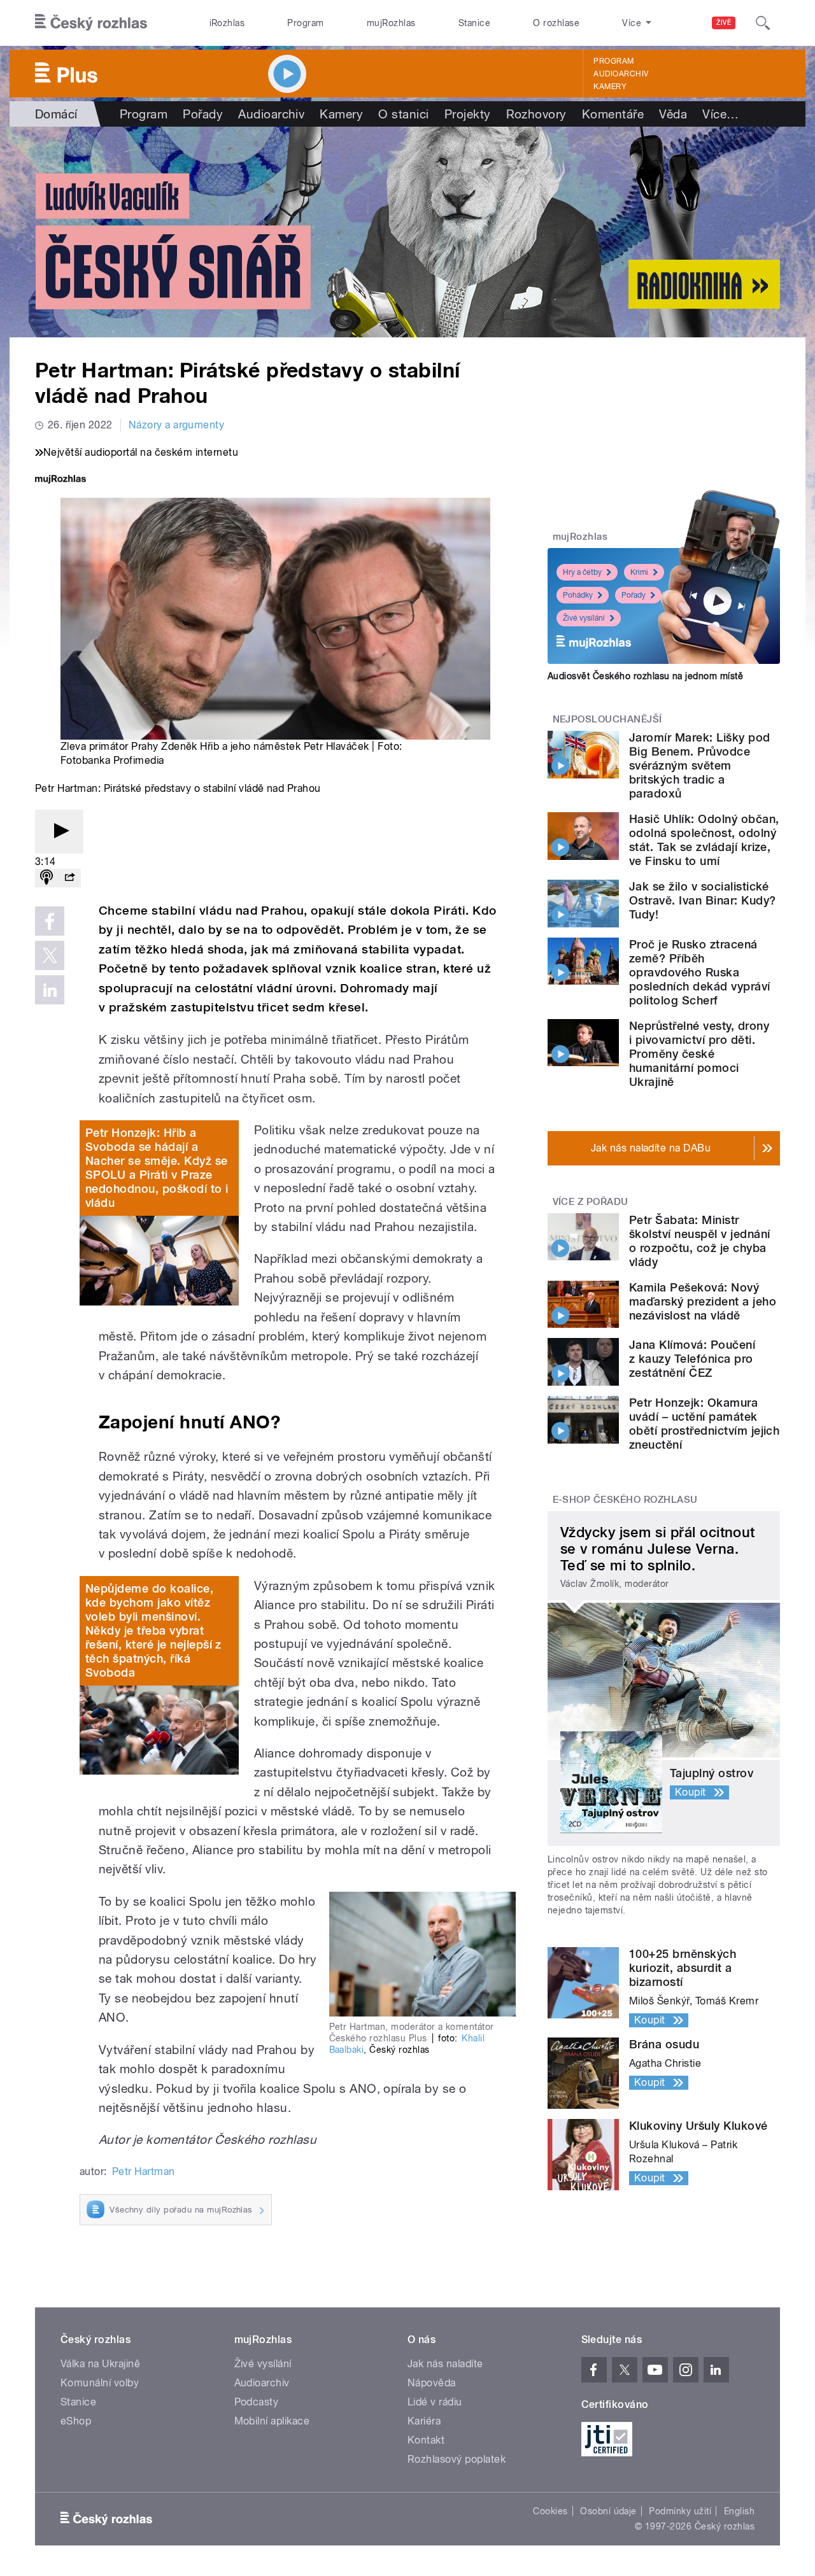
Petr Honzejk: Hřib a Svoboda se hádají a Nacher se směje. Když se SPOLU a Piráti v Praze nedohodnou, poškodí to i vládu (157, 1168)
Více (720, 114)
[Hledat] (763, 23)
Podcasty (257, 2402)
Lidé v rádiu (435, 2402)
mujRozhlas (391, 23)
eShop (76, 2421)
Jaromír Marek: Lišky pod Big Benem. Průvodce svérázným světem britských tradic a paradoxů (700, 765)
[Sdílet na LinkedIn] (50, 990)
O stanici (403, 114)
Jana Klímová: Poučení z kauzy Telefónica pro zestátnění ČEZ (692, 1359)
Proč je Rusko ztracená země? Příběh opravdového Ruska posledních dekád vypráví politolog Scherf (700, 972)
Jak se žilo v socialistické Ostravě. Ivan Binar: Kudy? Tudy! (702, 900)
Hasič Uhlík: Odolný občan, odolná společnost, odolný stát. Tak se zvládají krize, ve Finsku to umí (704, 840)
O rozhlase (556, 23)
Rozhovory (536, 114)
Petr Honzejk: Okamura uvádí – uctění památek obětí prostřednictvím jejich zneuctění (704, 1424)
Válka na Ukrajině (100, 2364)
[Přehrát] (59, 832)
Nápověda (432, 2383)
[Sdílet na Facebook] (50, 921)
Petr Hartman (144, 2171)
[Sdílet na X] (50, 955)
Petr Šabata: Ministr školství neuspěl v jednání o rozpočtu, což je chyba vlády (699, 1241)
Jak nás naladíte (445, 2364)
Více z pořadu (591, 1202)
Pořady (203, 114)
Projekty (468, 114)
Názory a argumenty (177, 425)
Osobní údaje (608, 2511)
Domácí (56, 114)
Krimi (639, 572)
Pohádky (578, 595)
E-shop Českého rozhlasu (625, 1500)
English (739, 2511)
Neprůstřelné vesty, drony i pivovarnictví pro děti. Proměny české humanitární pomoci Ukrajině (699, 1054)
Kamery (610, 87)
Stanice (474, 23)
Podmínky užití (680, 2511)
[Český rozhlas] (91, 23)
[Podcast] (46, 878)
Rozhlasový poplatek (457, 2459)
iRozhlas (227, 23)
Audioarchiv (621, 74)
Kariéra (424, 2421)
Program (305, 23)
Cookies (550, 2511)
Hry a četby (582, 572)
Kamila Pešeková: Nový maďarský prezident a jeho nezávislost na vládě (703, 1301)
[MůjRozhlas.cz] (60, 480)
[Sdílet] (69, 878)
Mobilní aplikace (272, 2421)
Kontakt (426, 2440)
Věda (673, 114)
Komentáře (613, 114)
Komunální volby (100, 2383)
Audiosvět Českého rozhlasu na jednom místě (645, 676)
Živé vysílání (584, 618)
